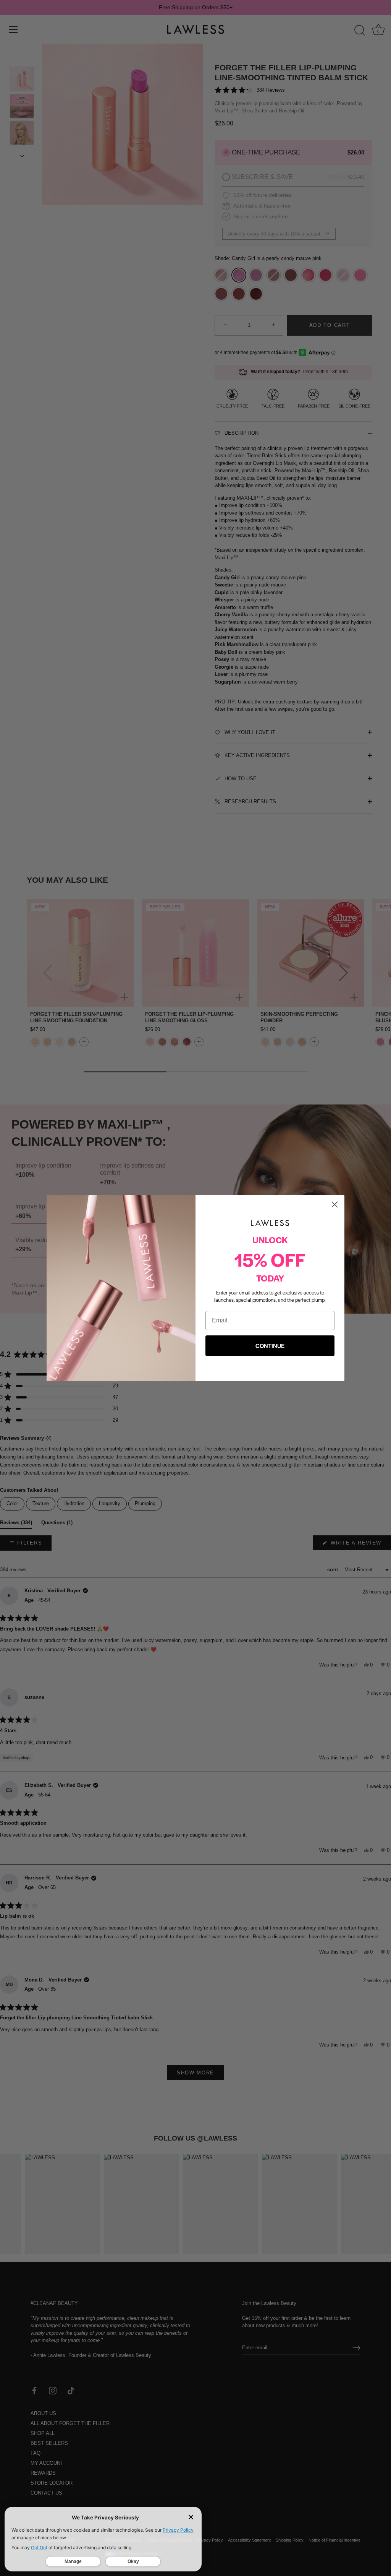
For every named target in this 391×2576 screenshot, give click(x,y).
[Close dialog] (335, 1204)
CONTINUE (270, 1346)
